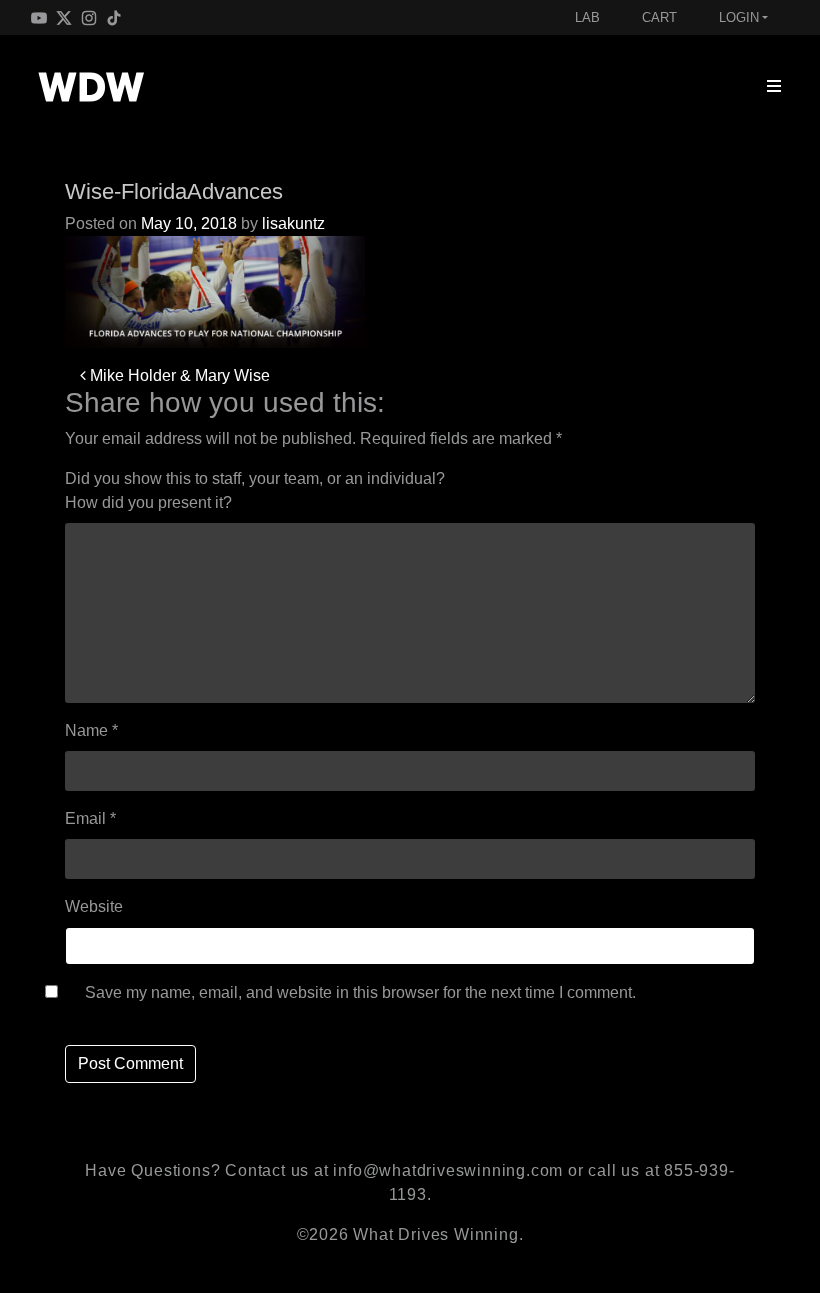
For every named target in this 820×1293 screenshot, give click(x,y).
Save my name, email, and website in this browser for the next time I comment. (360, 992)
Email (90, 818)
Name (91, 730)
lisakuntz (293, 223)
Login (739, 17)
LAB (587, 17)
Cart (659, 17)
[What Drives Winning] (91, 87)
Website (94, 906)
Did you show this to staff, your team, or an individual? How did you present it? (255, 490)
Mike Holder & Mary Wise (178, 375)
